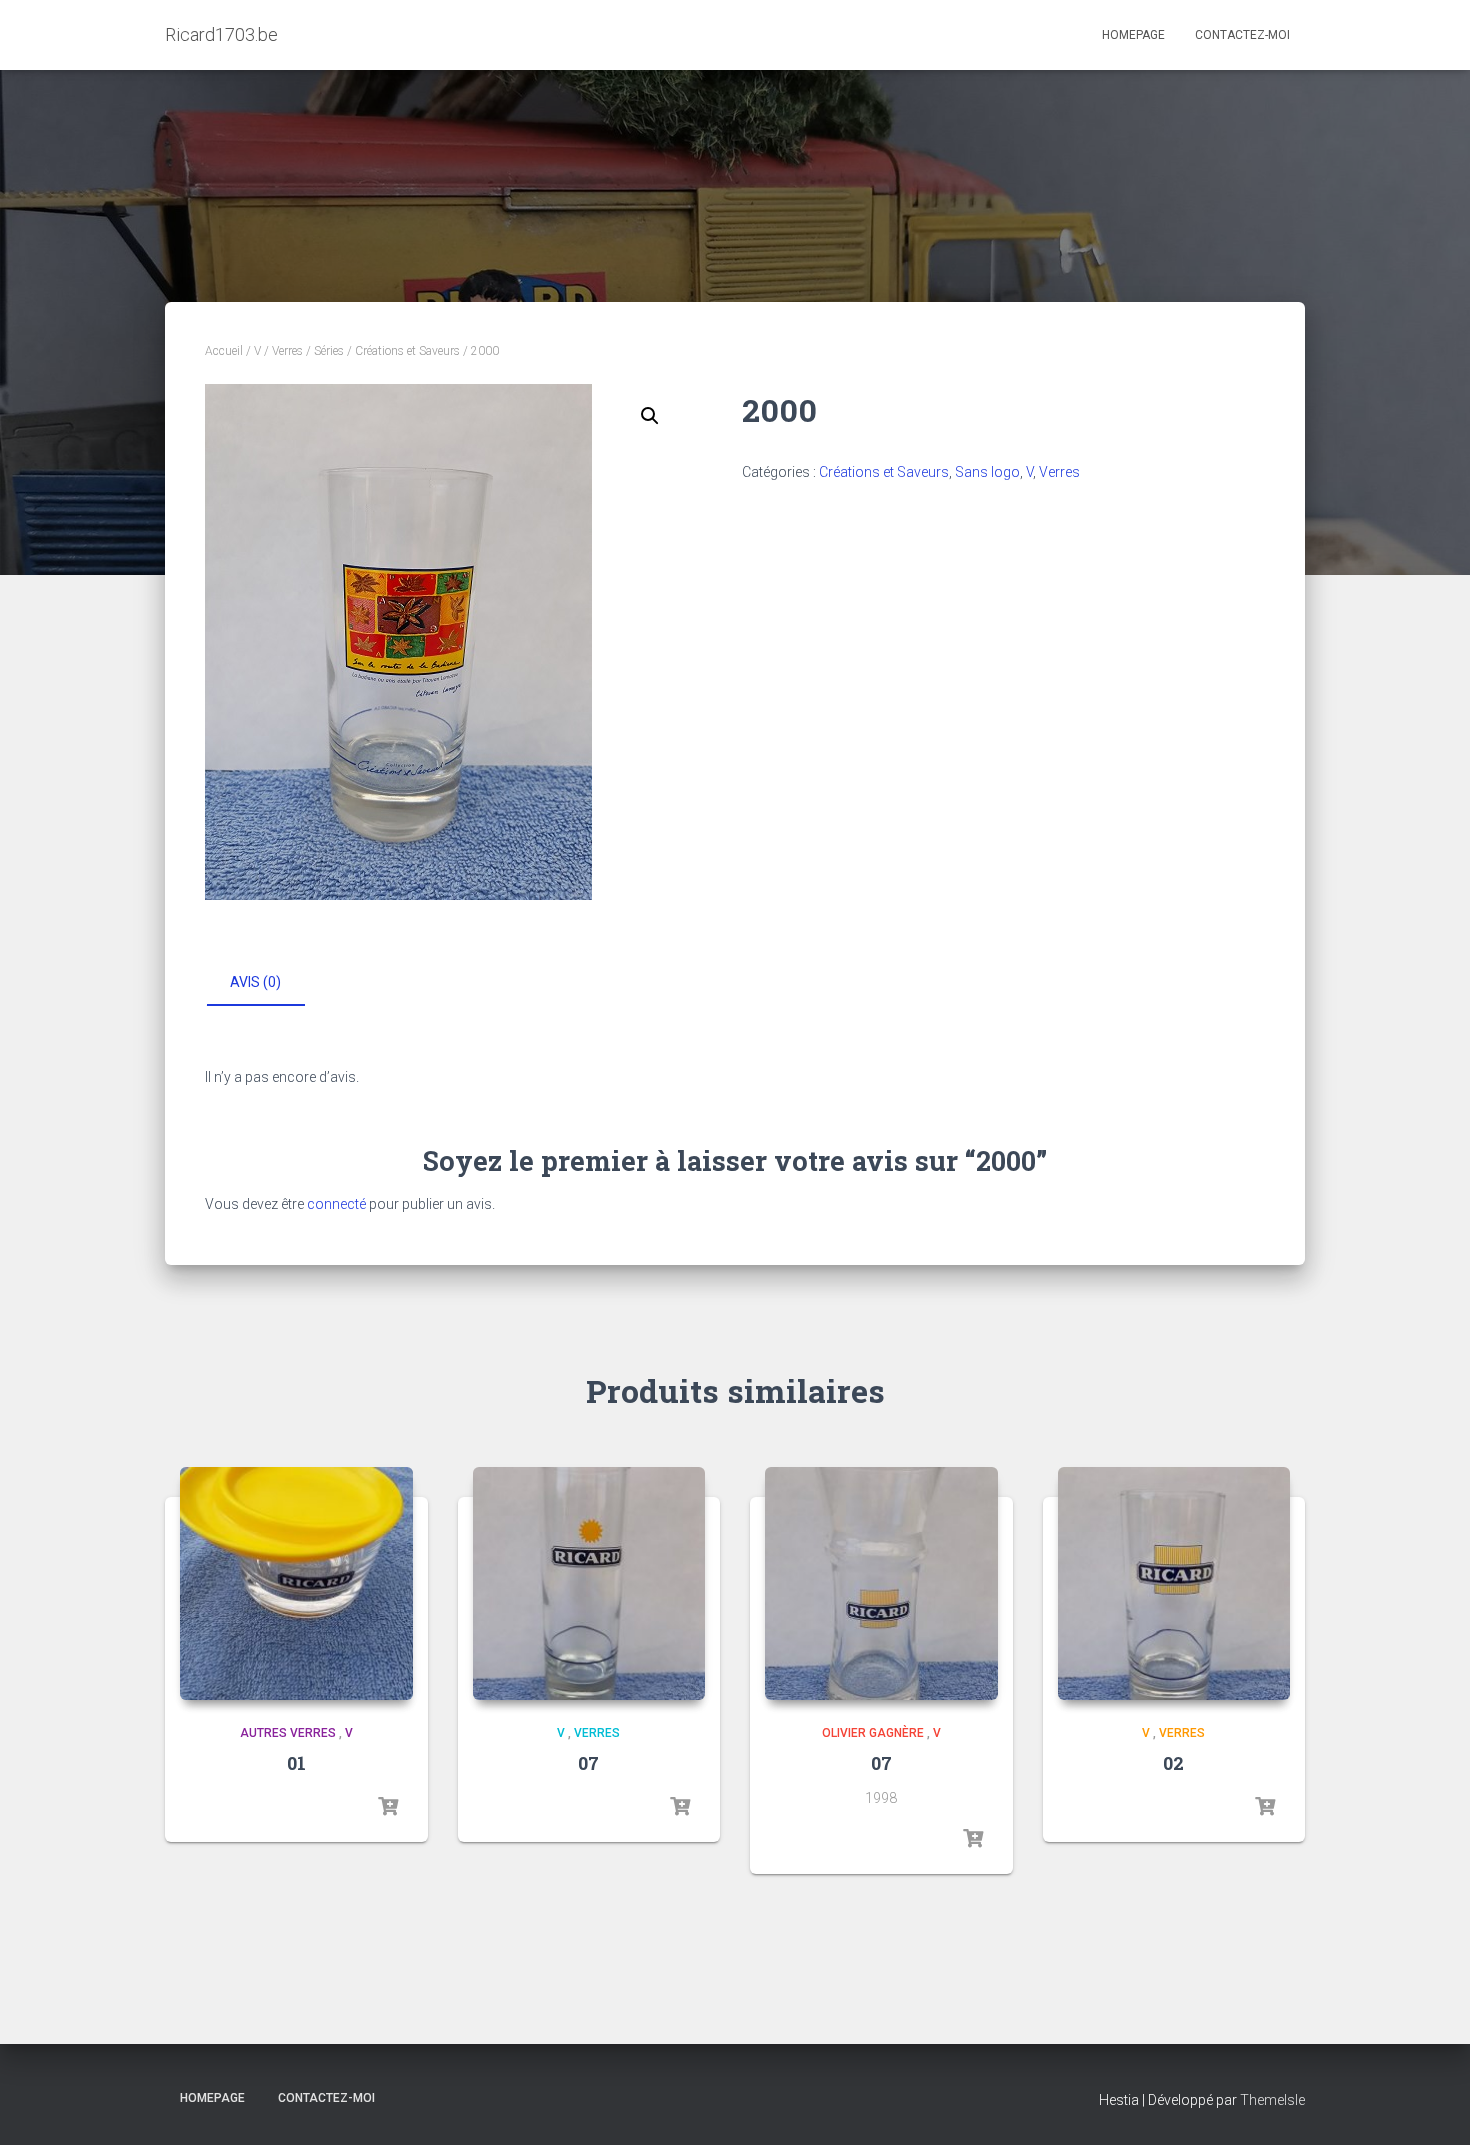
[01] (296, 1583)
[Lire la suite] (388, 1807)
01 (296, 1763)
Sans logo (987, 472)
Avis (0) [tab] (255, 982)
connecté (336, 1204)
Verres (287, 351)
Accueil (224, 351)
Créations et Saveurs (407, 351)
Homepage (1133, 35)
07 (588, 1763)
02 (1173, 1763)
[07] (589, 1583)
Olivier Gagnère (873, 1733)
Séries (329, 351)
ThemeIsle (1272, 2100)
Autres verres (288, 1733)
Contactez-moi (1242, 35)
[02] (1174, 1583)
